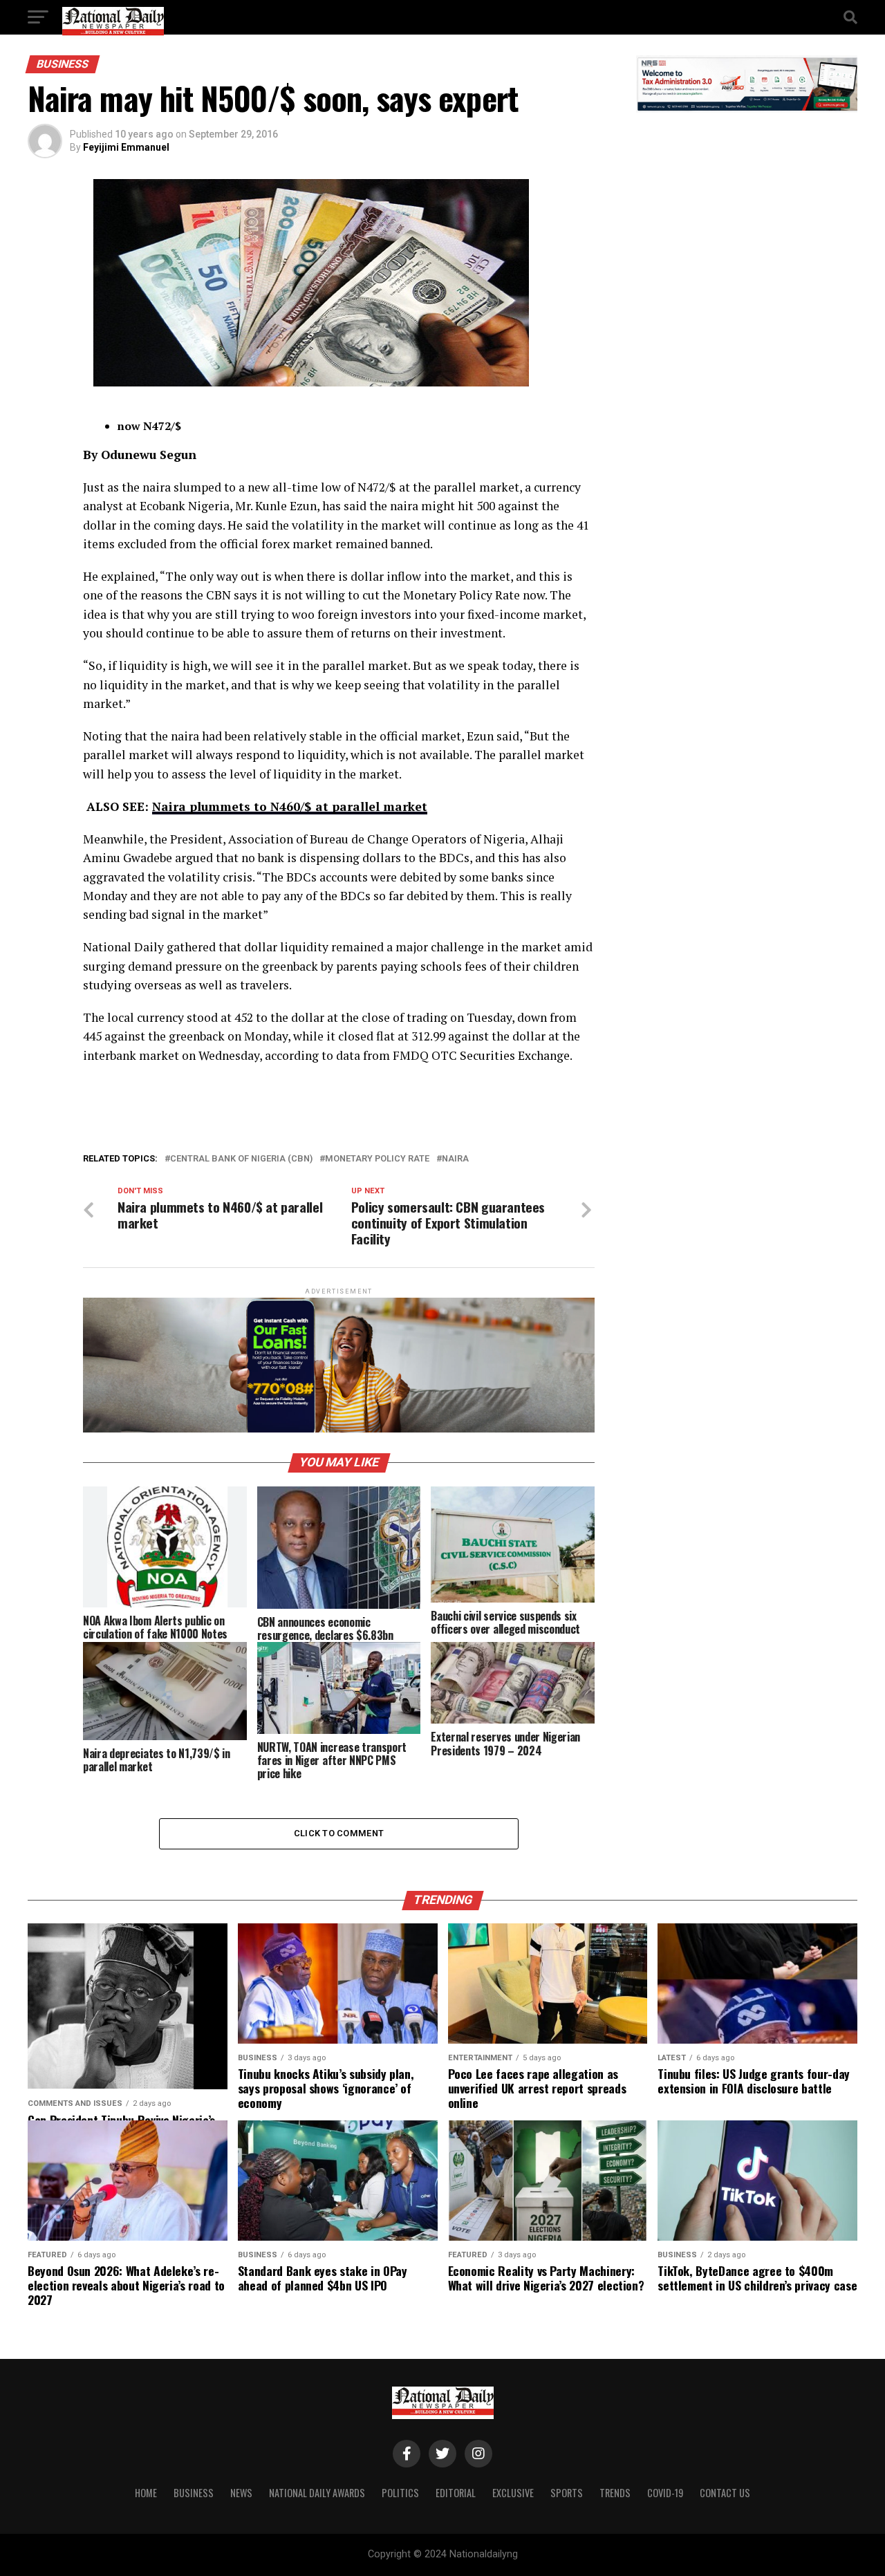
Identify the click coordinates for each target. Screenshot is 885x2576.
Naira (455, 1159)
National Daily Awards (317, 2493)
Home (146, 2493)
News (241, 2493)
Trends (615, 2493)
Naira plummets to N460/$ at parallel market (290, 806)
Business (194, 2493)
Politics (400, 2493)
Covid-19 (665, 2493)
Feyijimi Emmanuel (126, 147)
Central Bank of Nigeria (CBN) (241, 1159)
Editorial (456, 2493)
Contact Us (725, 2493)
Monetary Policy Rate (377, 1159)
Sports (567, 2493)
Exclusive (513, 2493)
